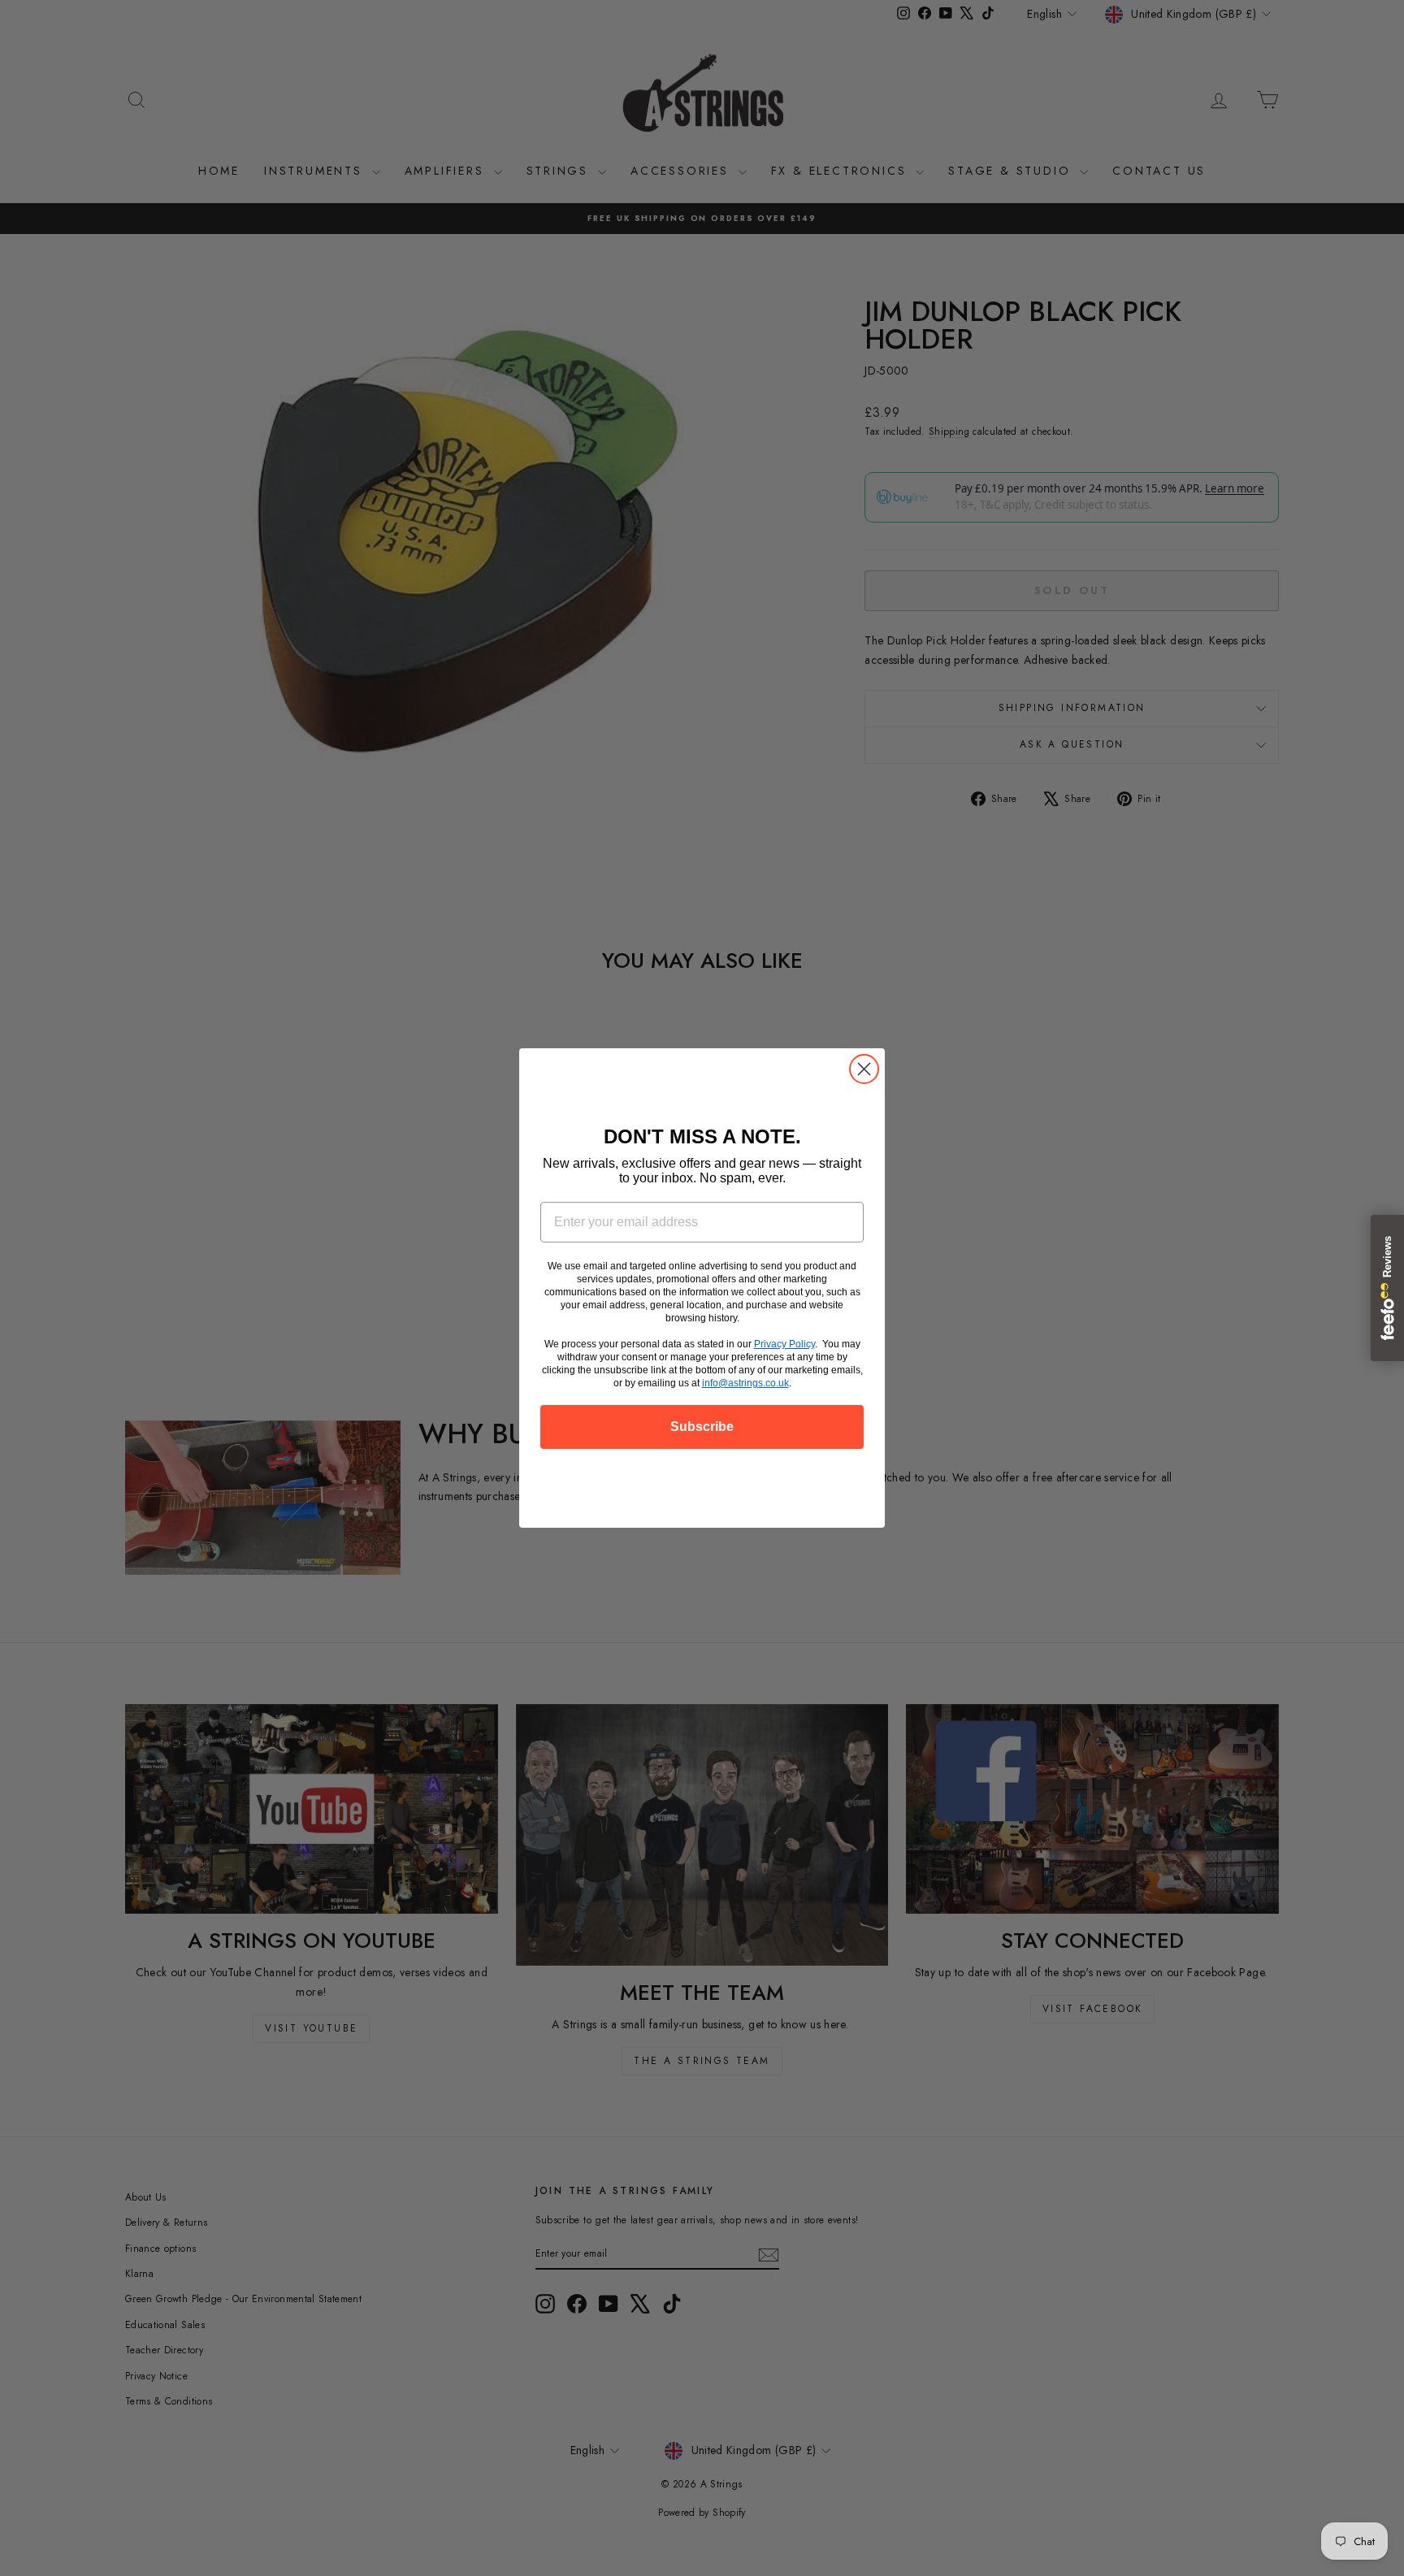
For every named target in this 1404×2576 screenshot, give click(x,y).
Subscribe (702, 1427)
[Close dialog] (864, 1069)
